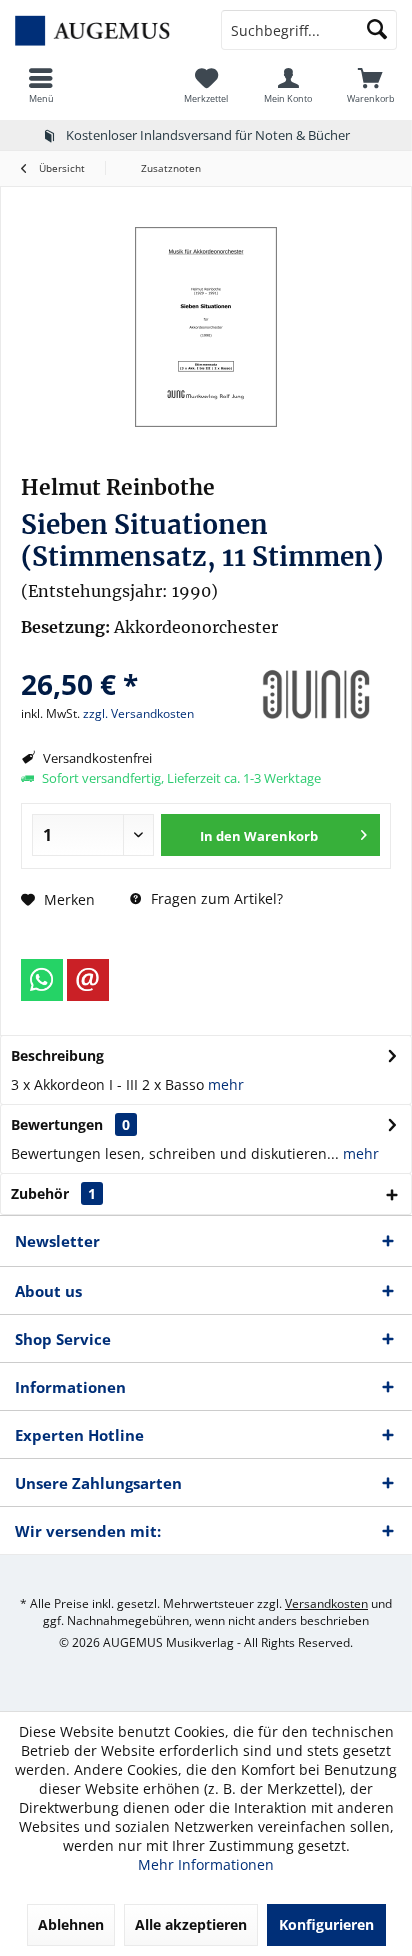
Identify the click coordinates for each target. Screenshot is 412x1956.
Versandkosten (326, 1603)
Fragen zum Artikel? (215, 898)
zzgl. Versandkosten (138, 713)
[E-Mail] (88, 980)
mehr (226, 1084)
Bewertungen (57, 1124)
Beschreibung (57, 1055)
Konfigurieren (326, 1924)
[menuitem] (41, 85)
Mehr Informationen (206, 1864)
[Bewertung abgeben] (128, 657)
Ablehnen (71, 1924)
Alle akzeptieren (191, 1924)
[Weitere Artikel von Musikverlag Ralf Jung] (316, 695)
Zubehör (53, 1193)
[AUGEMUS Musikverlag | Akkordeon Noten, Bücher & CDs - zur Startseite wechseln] (103, 30)
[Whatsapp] (42, 980)
